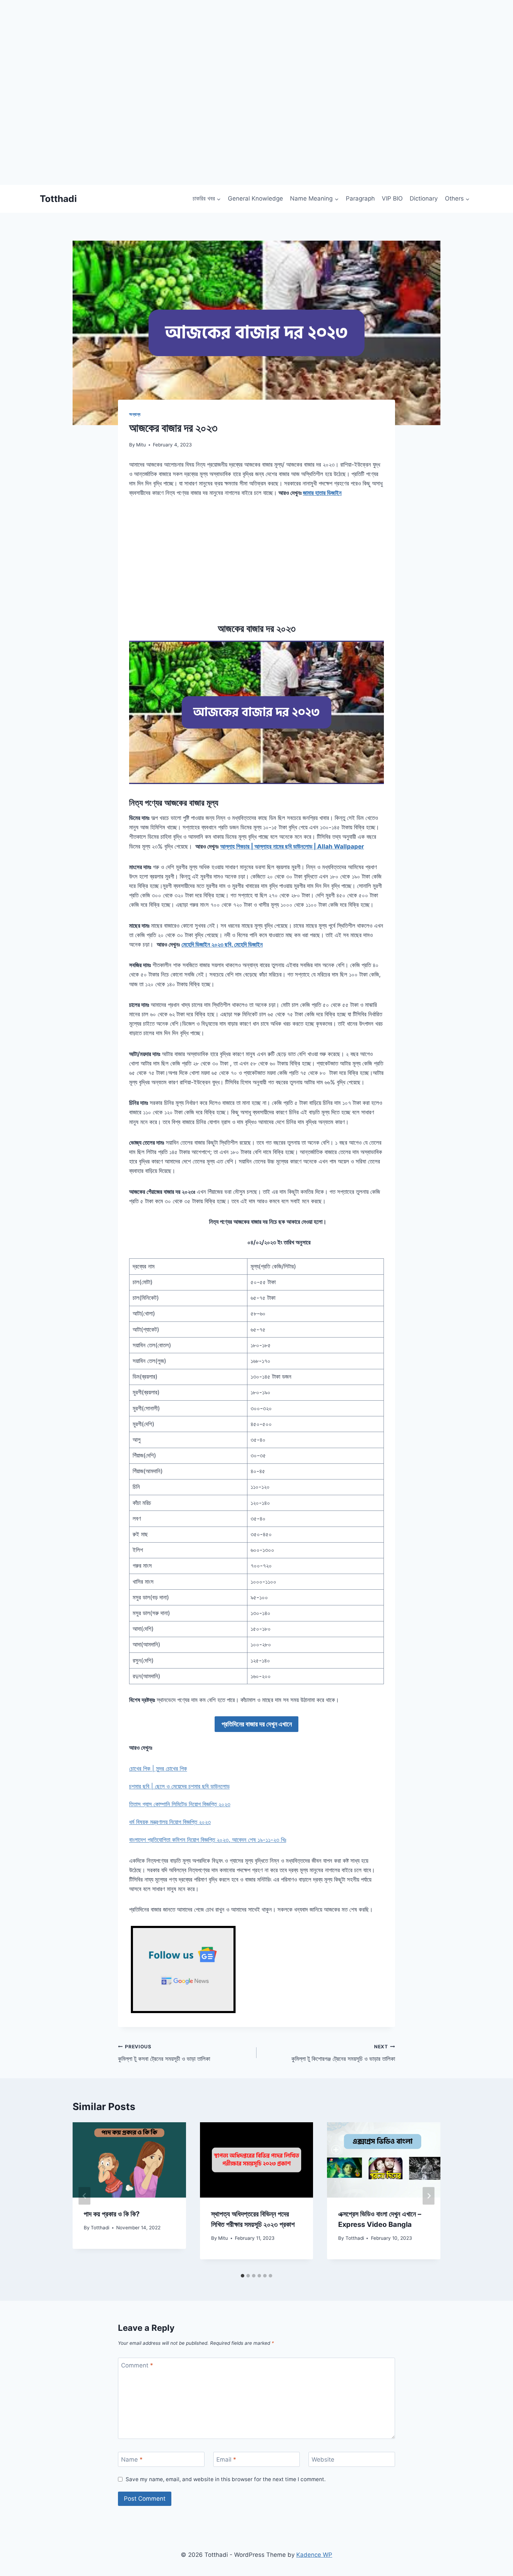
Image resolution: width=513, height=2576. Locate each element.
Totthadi (100, 2228)
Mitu (141, 445)
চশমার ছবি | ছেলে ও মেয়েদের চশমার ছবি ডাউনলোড (179, 1786)
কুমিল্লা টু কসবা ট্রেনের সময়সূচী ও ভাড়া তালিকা (164, 2053)
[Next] (429, 2196)
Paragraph (360, 198)
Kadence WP (314, 2555)
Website (323, 2460)
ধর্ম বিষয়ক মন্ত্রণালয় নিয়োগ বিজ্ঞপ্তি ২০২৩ (170, 1822)
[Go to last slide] (84, 2196)
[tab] (243, 2276)
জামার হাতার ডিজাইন (322, 493)
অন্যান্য (135, 414)
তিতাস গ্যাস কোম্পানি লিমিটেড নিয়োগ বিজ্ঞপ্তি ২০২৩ (180, 1804)
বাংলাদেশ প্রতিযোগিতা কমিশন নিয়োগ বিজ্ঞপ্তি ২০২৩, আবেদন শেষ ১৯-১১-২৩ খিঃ (208, 1840)
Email (226, 2460)
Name (132, 2460)
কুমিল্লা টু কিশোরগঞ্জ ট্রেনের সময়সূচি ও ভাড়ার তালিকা (343, 2053)
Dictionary (424, 198)
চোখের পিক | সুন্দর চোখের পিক (158, 1769)
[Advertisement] (209, 136)
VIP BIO (392, 198)
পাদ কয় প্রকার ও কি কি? (112, 2214)
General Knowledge (255, 198)
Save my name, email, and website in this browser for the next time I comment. (226, 2479)
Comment (137, 2365)
